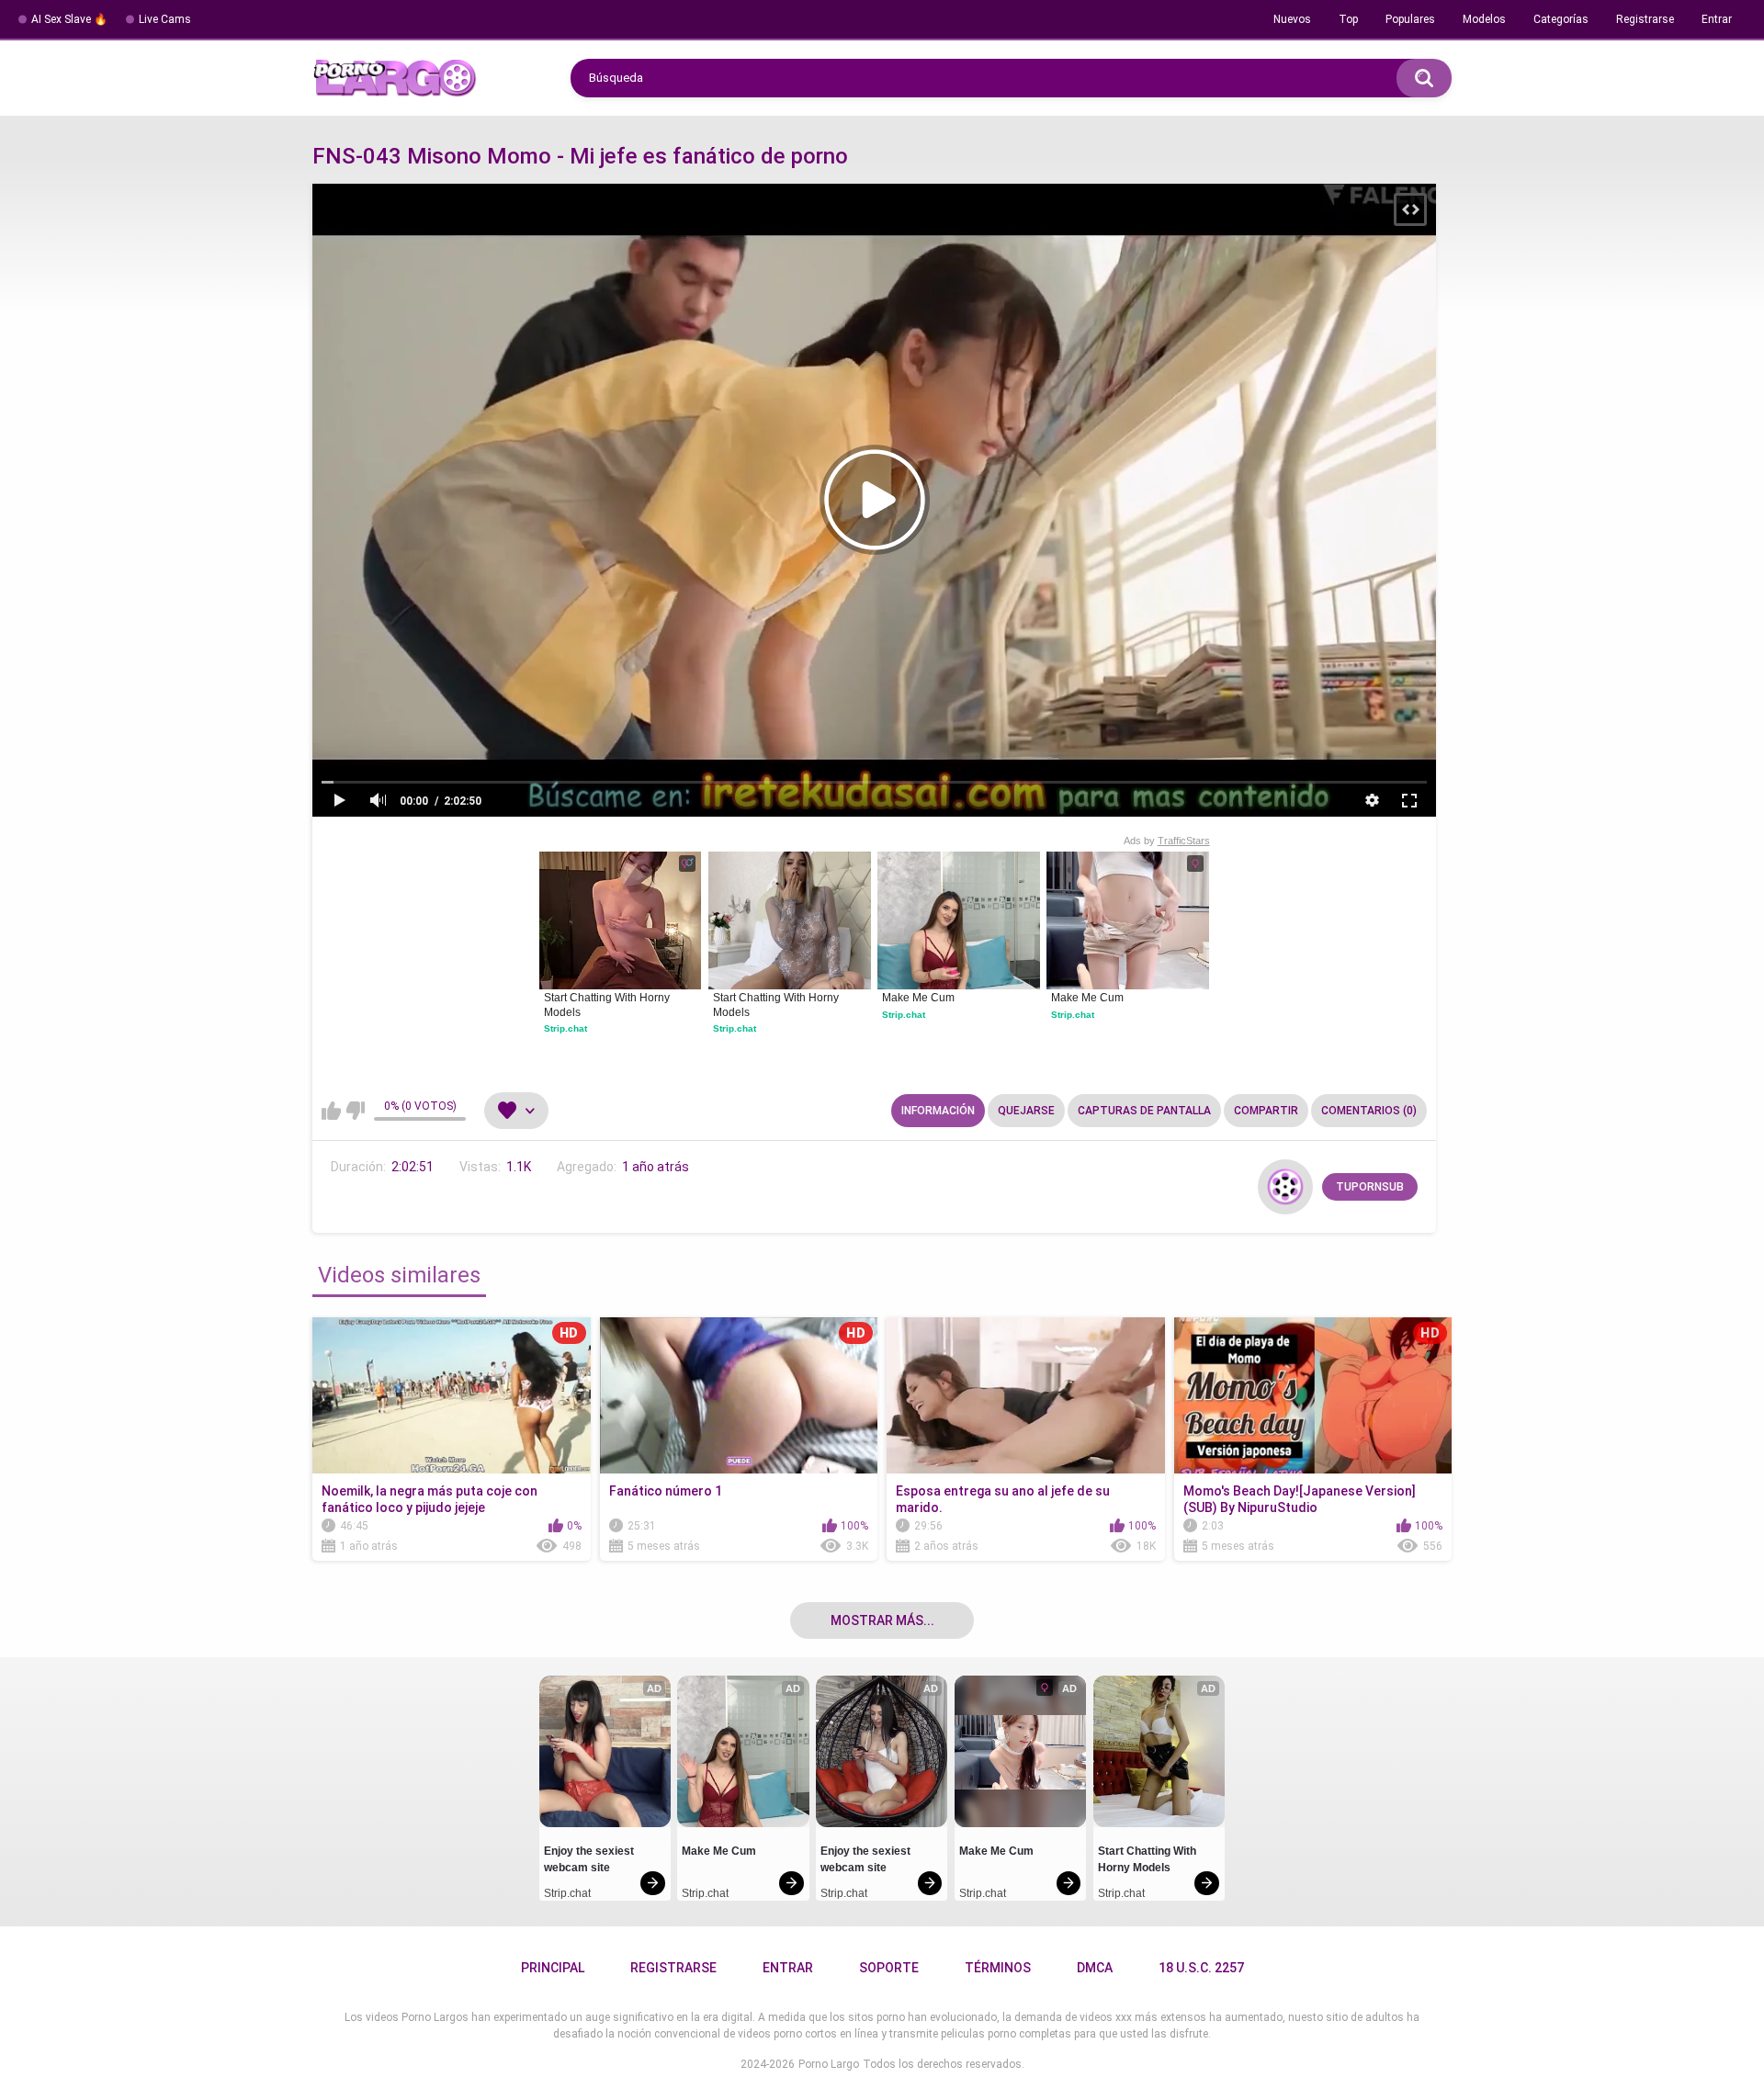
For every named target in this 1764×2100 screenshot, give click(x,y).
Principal (553, 1968)
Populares (1410, 19)
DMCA (1095, 1968)
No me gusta (355, 1111)
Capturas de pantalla (1144, 1111)
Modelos (1484, 19)
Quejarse (1026, 1111)
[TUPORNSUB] (1285, 1187)
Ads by (1167, 841)
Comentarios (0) (1369, 1111)
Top (1348, 19)
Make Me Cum (918, 998)
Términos (998, 1968)
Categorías (1561, 19)
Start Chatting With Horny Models (608, 1005)
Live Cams (165, 19)
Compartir (1266, 1111)
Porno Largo (829, 2064)
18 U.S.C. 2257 (1201, 1968)
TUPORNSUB (1370, 1187)
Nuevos (1292, 19)
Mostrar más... (882, 1620)
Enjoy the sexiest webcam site (590, 1859)
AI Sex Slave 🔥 (69, 19)
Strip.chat (565, 1028)
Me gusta (331, 1111)
